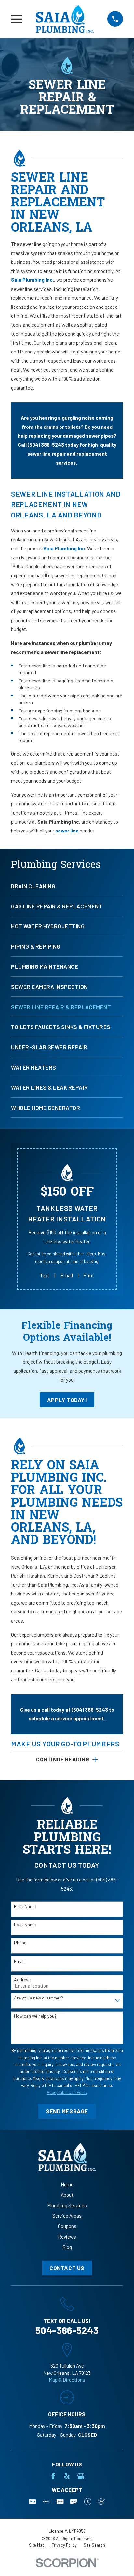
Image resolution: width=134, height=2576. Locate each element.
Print (89, 1275)
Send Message (67, 2111)
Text (45, 1275)
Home (67, 2184)
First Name (25, 1906)
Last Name (25, 1925)
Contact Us (67, 2268)
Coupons (67, 2226)
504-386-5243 (67, 2330)
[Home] (65, 19)
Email (67, 1275)
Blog (67, 2247)
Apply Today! (67, 1400)
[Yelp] (67, 2476)
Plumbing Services (67, 2205)
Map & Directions (67, 2380)
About (67, 2195)
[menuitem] (67, 889)
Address (22, 1980)
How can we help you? (35, 2016)
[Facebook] (53, 2476)
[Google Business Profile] (81, 2476)
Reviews (67, 2237)
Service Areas (67, 2216)
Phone (20, 1943)
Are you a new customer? (39, 1998)
